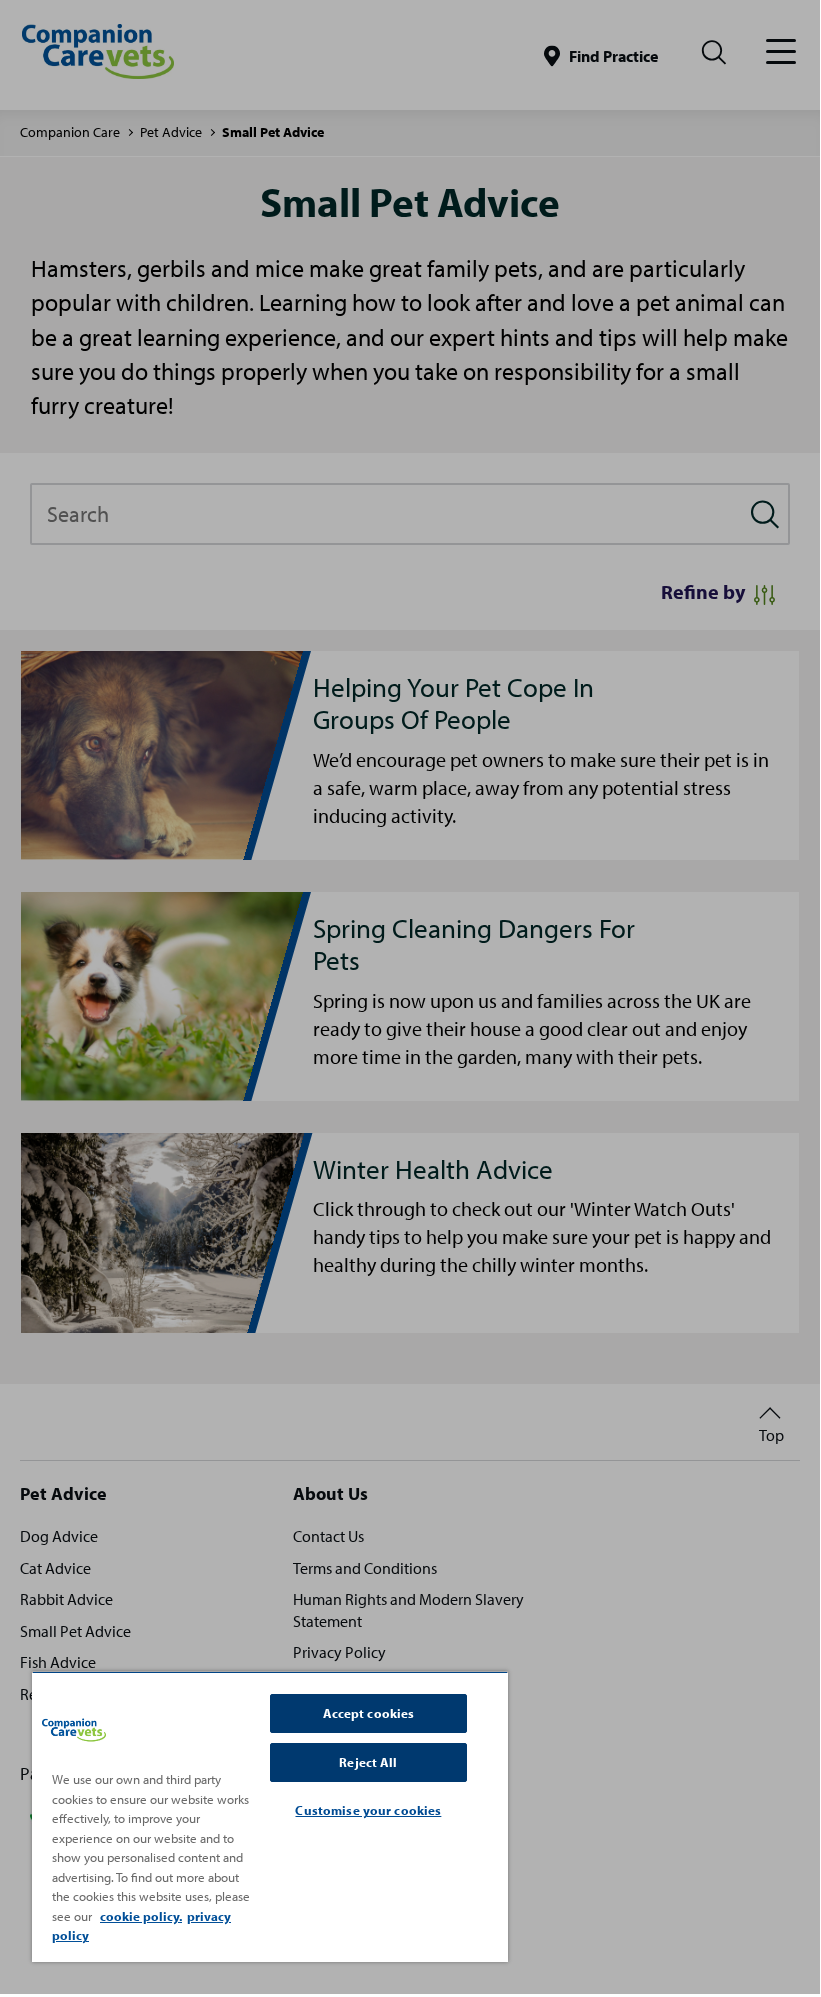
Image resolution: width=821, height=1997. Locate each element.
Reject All (368, 1762)
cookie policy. (141, 1916)
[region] (270, 1816)
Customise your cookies (368, 1810)
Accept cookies (369, 1713)
